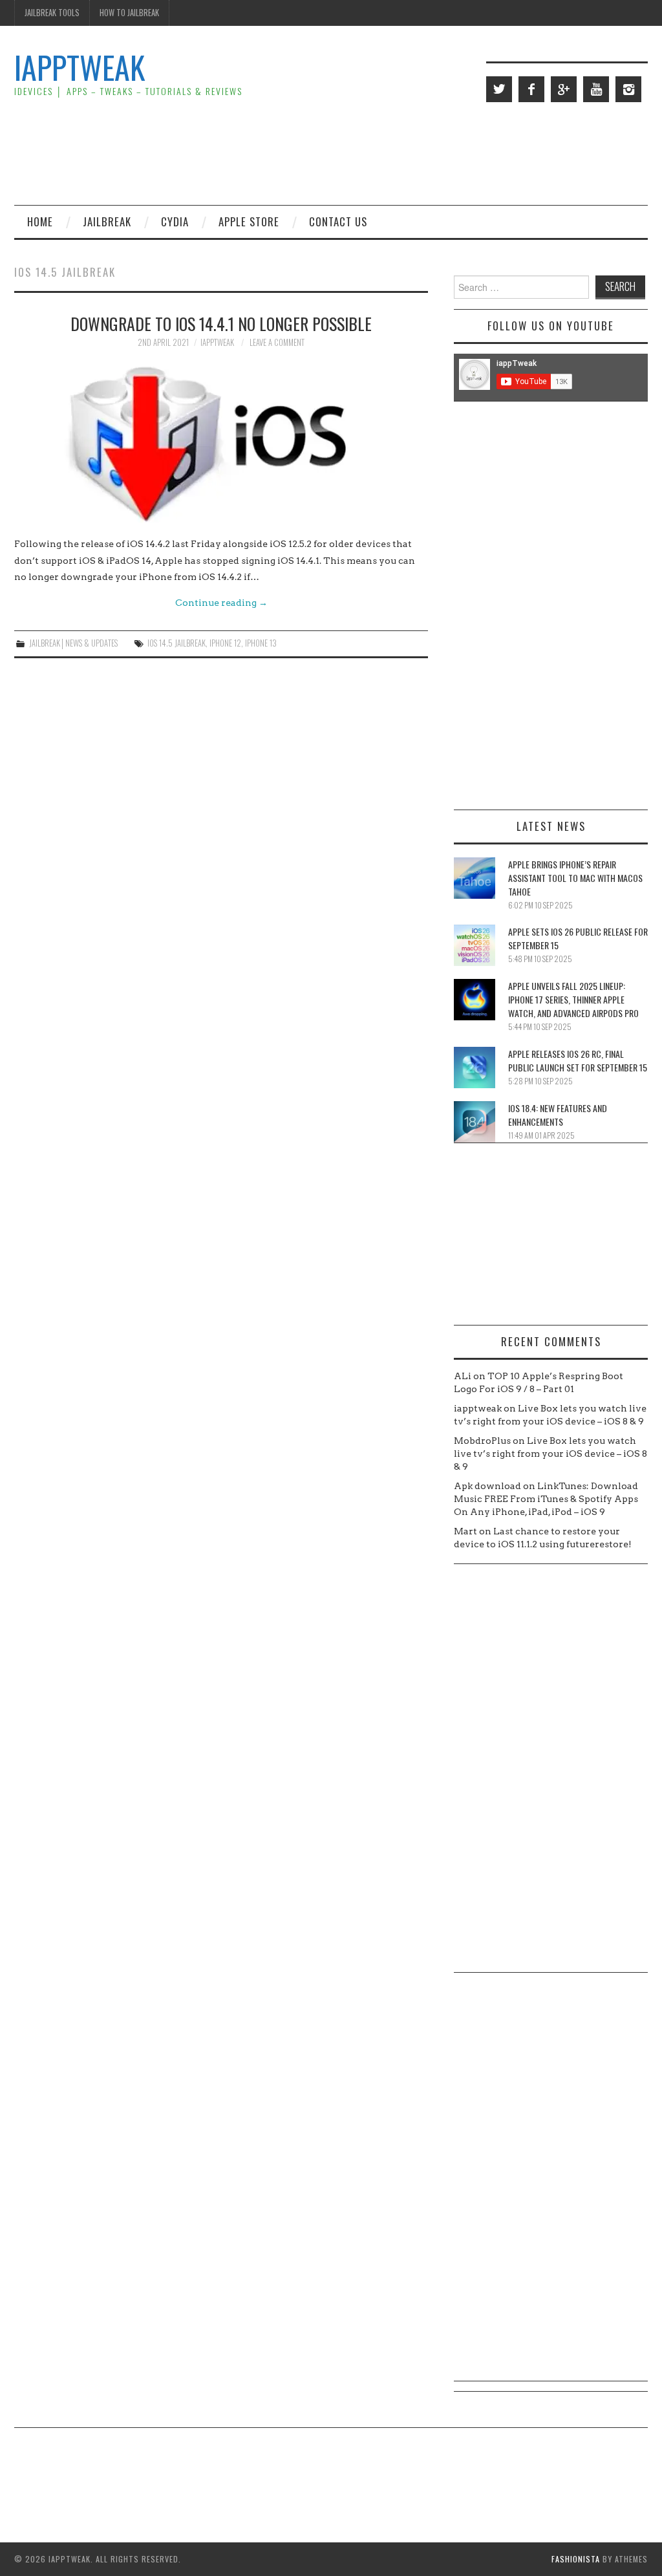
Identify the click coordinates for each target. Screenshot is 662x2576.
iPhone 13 (261, 643)
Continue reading (221, 603)
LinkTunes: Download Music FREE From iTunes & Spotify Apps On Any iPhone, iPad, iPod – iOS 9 (546, 1499)
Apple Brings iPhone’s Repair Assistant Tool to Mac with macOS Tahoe (575, 878)
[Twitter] (499, 89)
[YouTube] (596, 89)
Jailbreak (107, 221)
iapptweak (217, 342)
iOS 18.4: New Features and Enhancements (558, 1115)
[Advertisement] (412, 153)
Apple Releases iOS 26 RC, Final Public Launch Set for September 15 (578, 1060)
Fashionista (576, 2559)
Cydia (175, 221)
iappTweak (80, 67)
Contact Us (338, 221)
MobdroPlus (482, 1441)
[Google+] (564, 89)
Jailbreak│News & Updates (73, 643)
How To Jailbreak (129, 13)
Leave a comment (277, 342)
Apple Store (249, 221)
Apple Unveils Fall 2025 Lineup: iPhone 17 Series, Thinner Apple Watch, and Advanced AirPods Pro (573, 999)
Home (40, 221)
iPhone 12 (225, 643)
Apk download (487, 1486)
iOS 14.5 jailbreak (176, 643)
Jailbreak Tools (52, 13)
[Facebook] (531, 89)
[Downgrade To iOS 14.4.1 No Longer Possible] (221, 442)
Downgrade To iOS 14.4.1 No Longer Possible (221, 323)
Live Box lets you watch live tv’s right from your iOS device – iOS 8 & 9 (550, 1454)
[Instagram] (628, 89)
